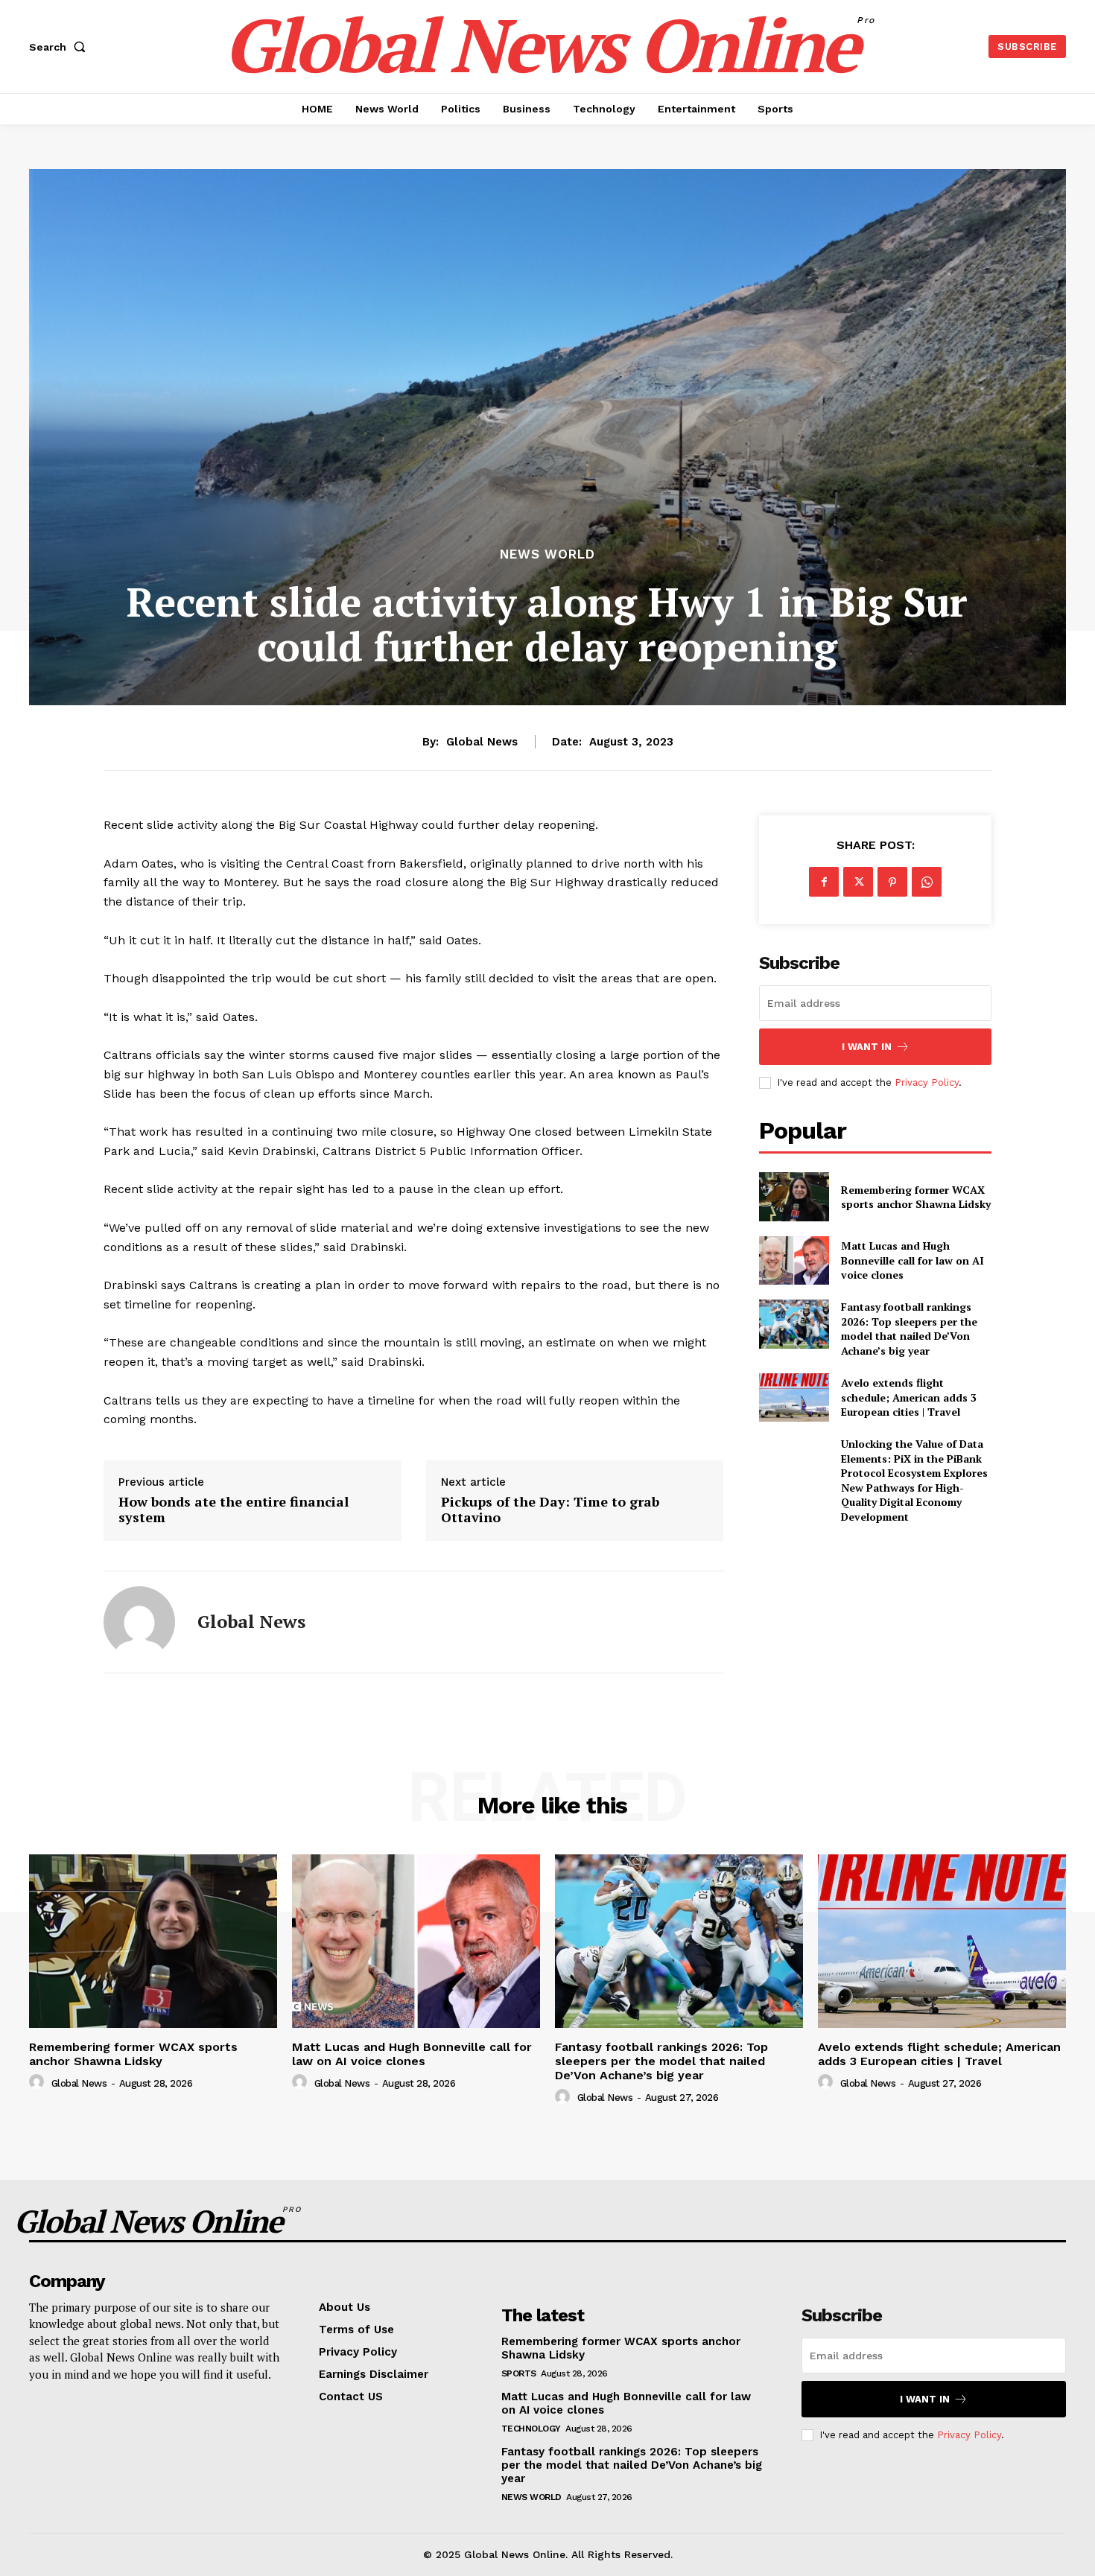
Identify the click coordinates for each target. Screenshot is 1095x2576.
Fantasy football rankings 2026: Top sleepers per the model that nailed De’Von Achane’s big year (909, 1329)
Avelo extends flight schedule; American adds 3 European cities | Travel (909, 1397)
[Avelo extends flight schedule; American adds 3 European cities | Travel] (794, 1397)
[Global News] (139, 1622)
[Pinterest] (892, 882)
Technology (531, 2429)
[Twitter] (858, 882)
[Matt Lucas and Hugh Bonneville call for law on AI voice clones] (794, 1260)
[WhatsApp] (927, 882)
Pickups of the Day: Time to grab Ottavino (550, 1510)
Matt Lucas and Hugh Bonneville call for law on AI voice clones (913, 1260)
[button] (60, 47)
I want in (867, 1047)
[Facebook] (824, 882)
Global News (482, 742)
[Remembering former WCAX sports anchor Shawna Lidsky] (794, 1196)
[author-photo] (39, 2082)
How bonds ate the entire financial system (234, 1510)
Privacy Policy (927, 1082)
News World (547, 554)
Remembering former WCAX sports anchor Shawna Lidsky (916, 1197)
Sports (519, 2373)
